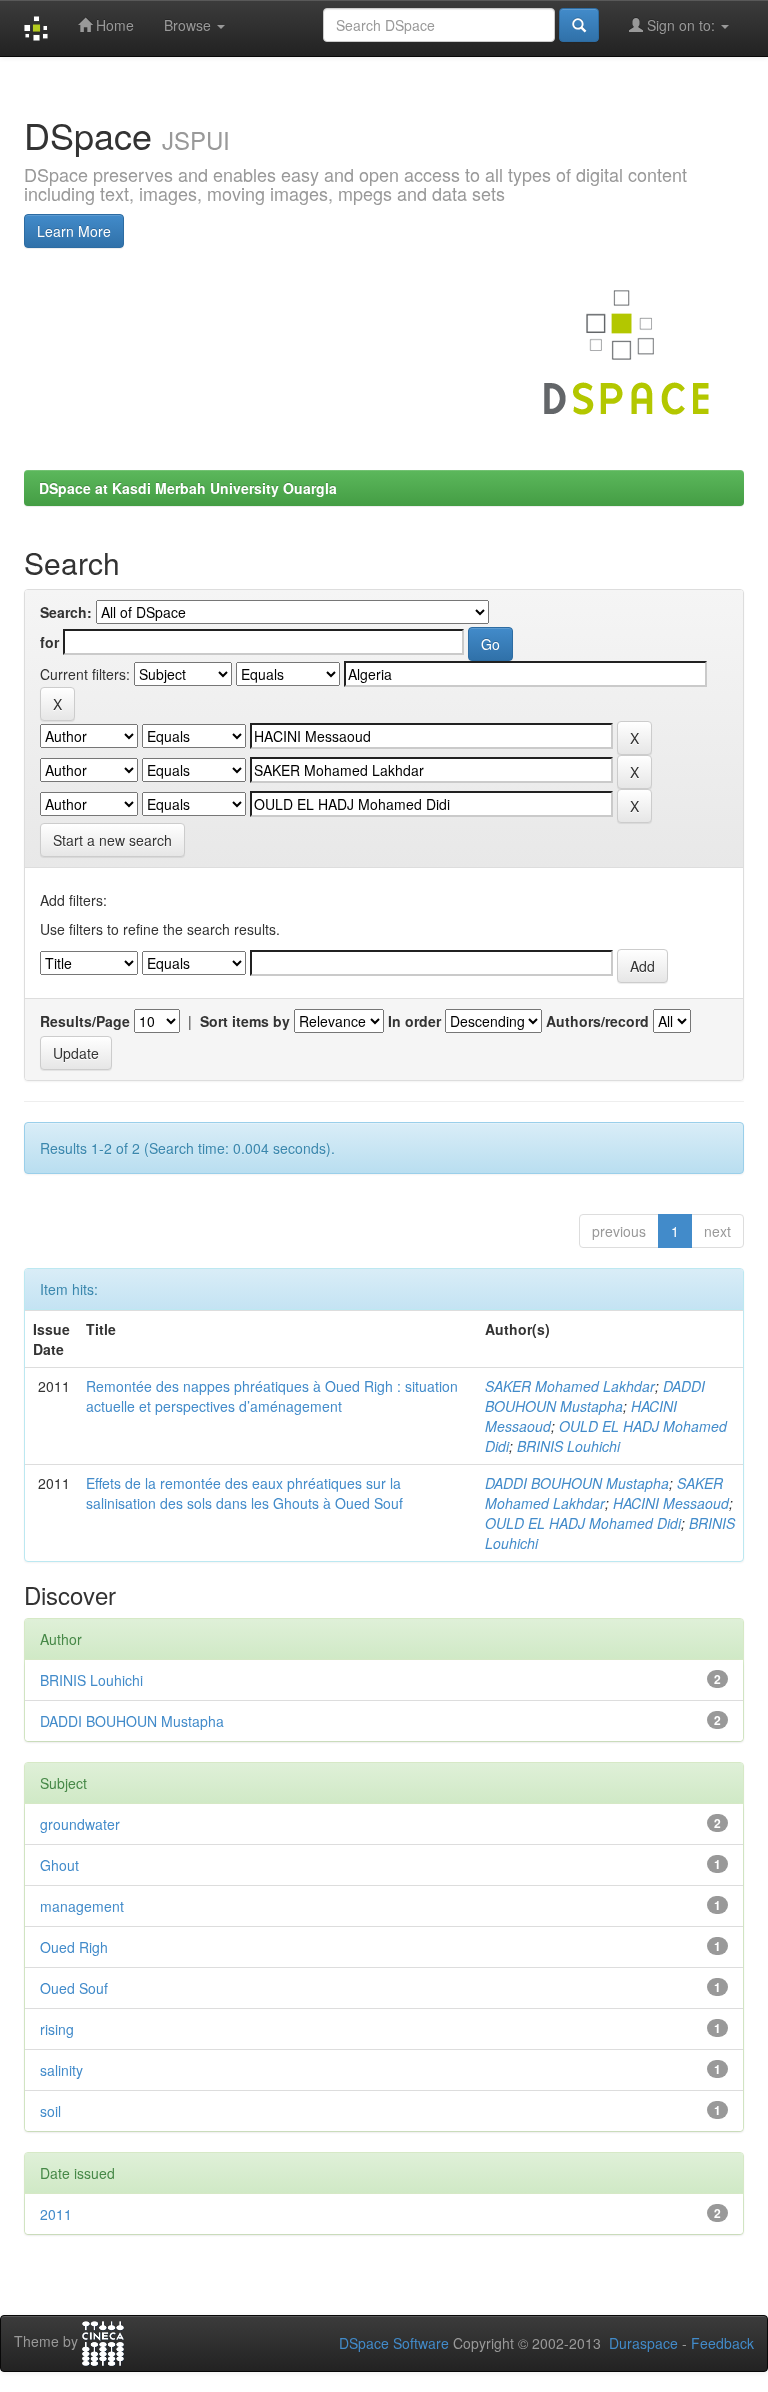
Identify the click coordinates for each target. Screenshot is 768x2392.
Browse (189, 25)
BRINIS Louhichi (568, 1446)
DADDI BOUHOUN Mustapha (595, 1396)
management (82, 1906)
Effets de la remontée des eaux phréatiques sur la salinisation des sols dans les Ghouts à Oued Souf (244, 1493)
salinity (61, 2070)
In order (414, 1021)
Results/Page (85, 1021)
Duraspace (643, 2343)
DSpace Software (394, 2343)
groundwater (80, 1824)
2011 (56, 2214)
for (49, 642)
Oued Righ (74, 1947)
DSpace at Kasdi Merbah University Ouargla (188, 488)
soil (50, 2111)
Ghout (59, 1865)
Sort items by (245, 1021)
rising (57, 2029)
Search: (66, 612)
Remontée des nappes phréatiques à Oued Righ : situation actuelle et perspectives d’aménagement (272, 1396)
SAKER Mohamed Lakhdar (570, 1386)
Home (113, 25)
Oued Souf (74, 1988)
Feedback (722, 2343)
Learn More (74, 231)
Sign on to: (681, 25)
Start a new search (112, 840)
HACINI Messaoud (671, 1503)
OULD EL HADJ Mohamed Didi (583, 1523)
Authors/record (597, 1021)
